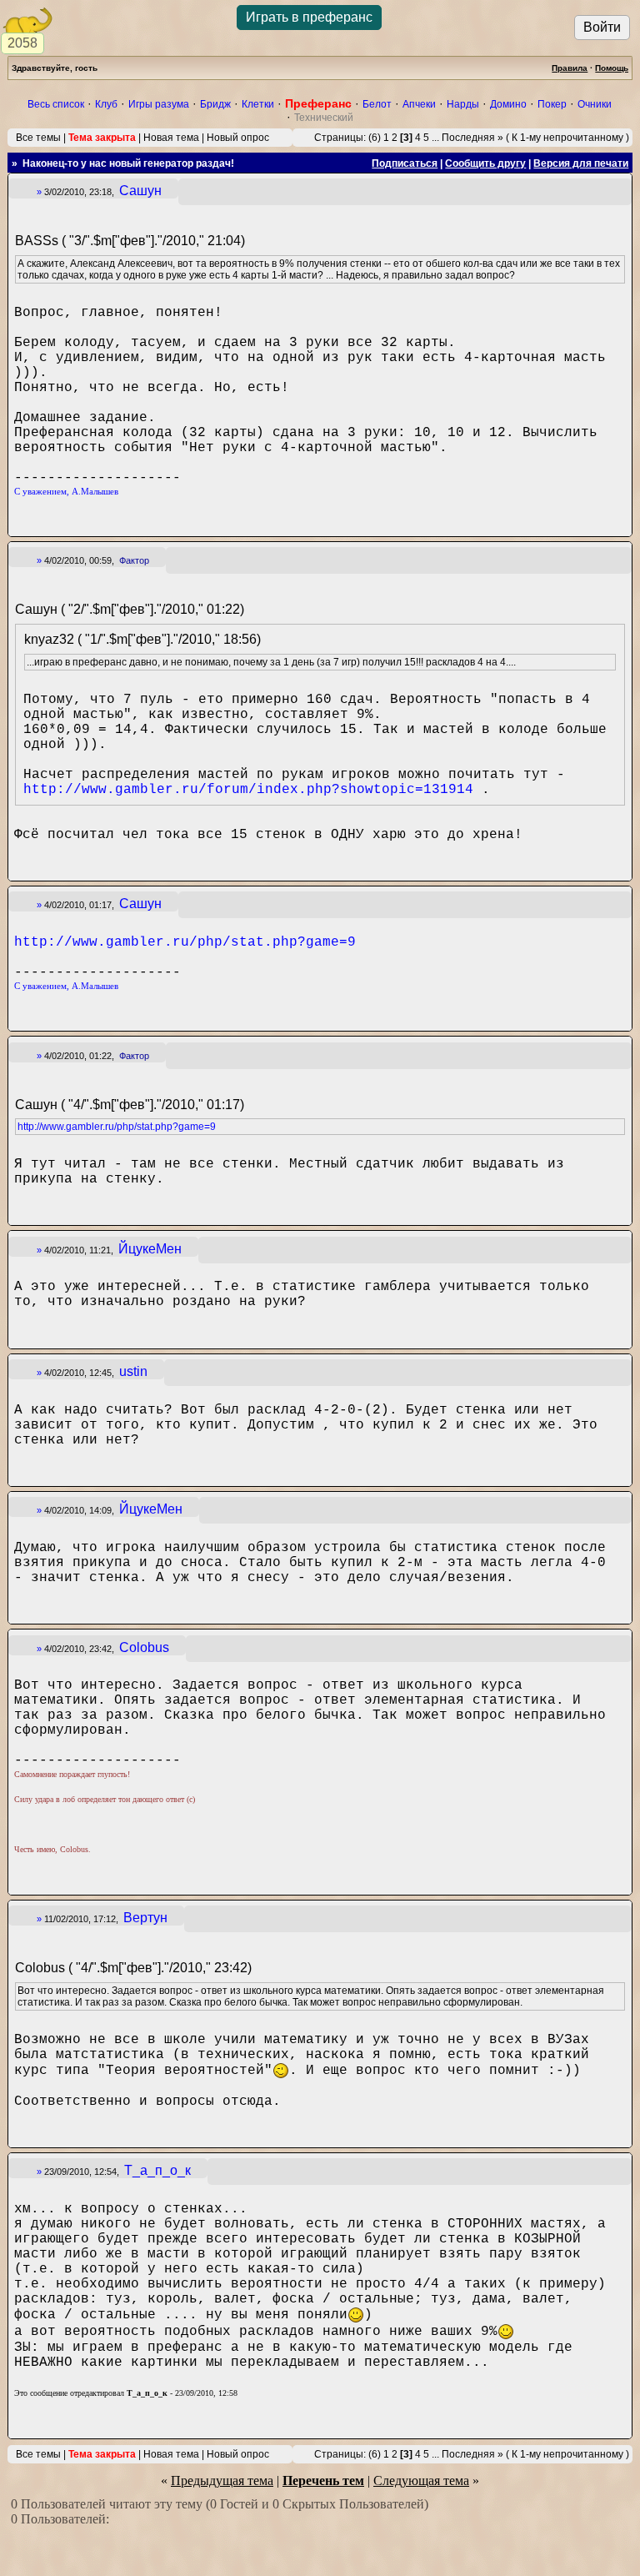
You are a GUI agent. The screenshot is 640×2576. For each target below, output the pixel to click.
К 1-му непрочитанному (567, 138)
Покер (552, 104)
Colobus (144, 1647)
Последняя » (472, 138)
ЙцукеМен (150, 1249)
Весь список (56, 104)
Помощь (612, 68)
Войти (602, 27)
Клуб (106, 104)
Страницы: (340, 138)
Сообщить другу (485, 163)
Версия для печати (581, 163)
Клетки (258, 104)
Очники (595, 104)
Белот (377, 104)
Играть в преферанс (309, 17)
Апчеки (419, 104)
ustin (133, 1371)
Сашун (140, 191)
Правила (570, 68)
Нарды (463, 104)
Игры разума (159, 104)
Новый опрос (238, 138)
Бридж (215, 104)
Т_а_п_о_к (157, 2170)
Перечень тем (323, 2481)
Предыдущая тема (222, 2481)
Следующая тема (421, 2481)
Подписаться (405, 163)
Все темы (38, 138)
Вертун (145, 1918)
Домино (508, 104)
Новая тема (171, 138)
